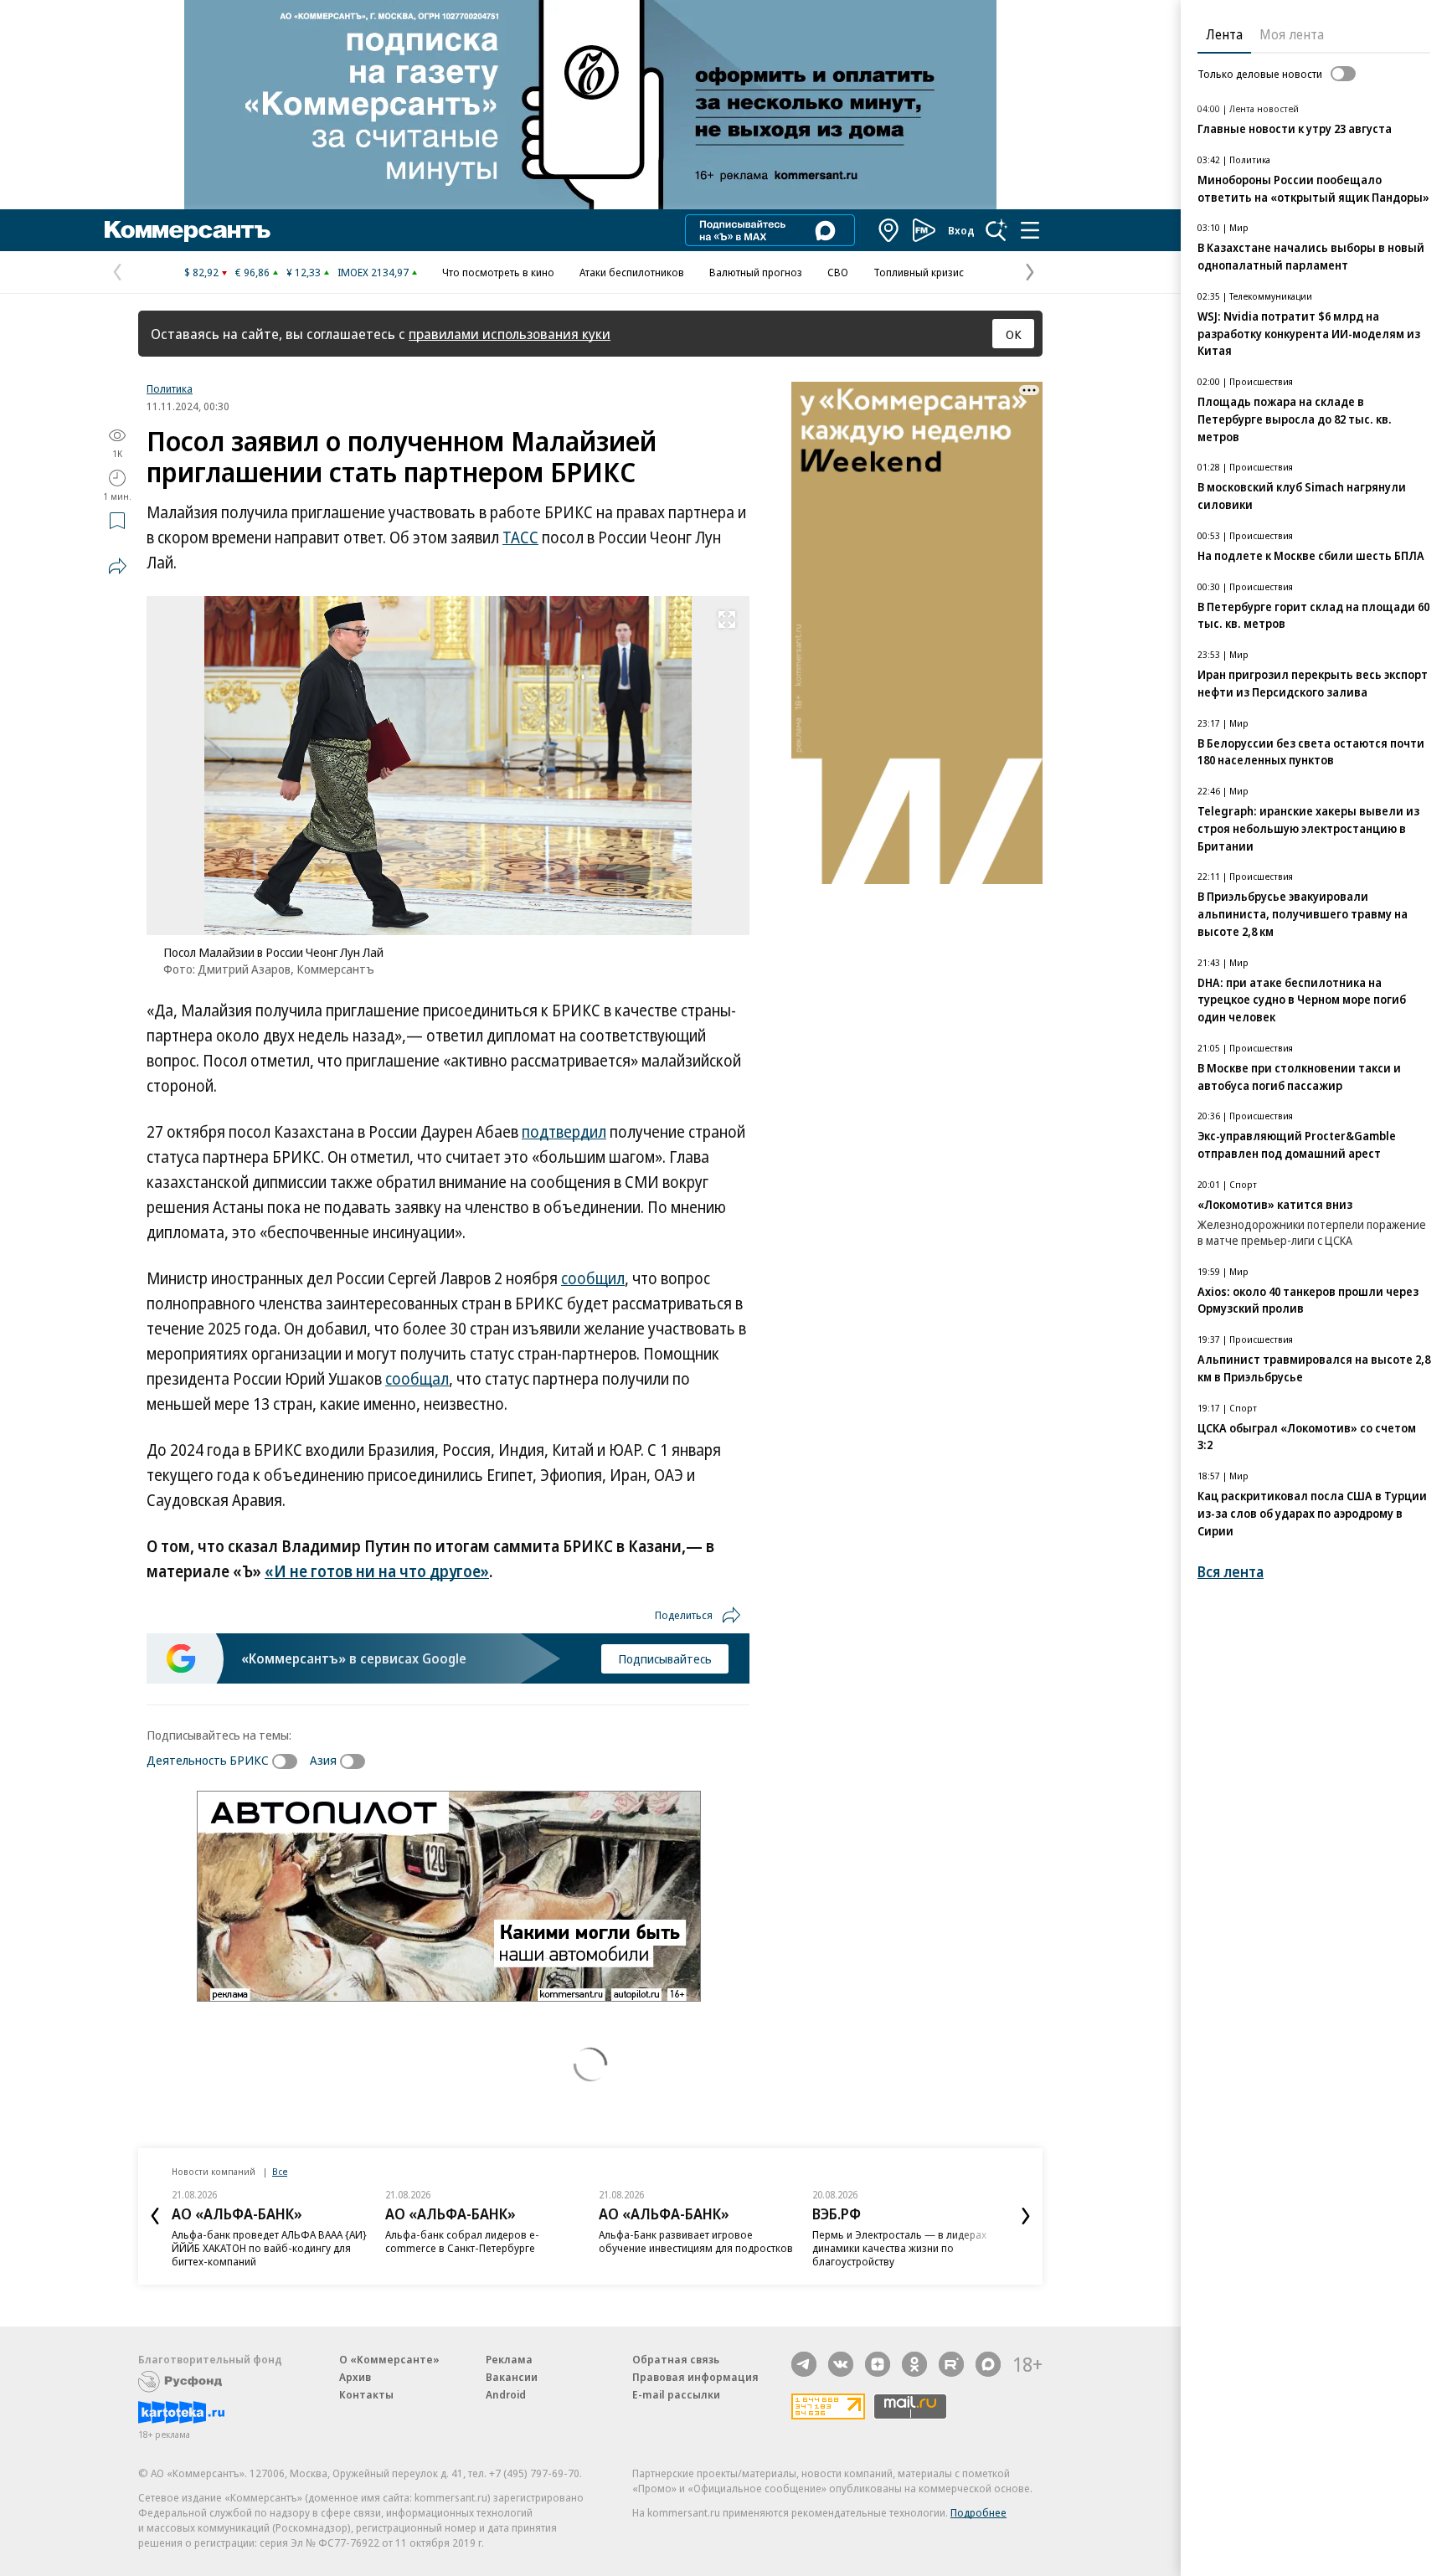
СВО (838, 272)
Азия (323, 1760)
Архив (355, 2377)
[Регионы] (889, 230)
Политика (170, 388)
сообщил (593, 1278)
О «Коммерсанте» (389, 2359)
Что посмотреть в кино (498, 272)
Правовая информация (695, 2377)
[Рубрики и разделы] (1030, 230)
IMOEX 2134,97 (373, 272)
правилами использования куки (510, 334)
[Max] (988, 2364)
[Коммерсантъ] (188, 230)
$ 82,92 (201, 272)
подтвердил (564, 1132)
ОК (1014, 334)
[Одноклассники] (914, 2364)
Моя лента (1292, 34)
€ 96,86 (252, 272)
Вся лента (1231, 1572)
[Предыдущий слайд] (155, 2216)
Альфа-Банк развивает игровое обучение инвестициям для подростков (696, 2241)
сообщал (417, 1379)
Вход (961, 230)
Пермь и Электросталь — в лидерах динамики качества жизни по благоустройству (899, 2248)
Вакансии (512, 2377)
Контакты (366, 2394)
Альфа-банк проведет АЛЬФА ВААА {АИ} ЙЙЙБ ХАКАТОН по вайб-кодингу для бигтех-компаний (269, 2248)
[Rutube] (951, 2364)
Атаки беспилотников (632, 272)
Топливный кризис (919, 272)
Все (280, 2171)
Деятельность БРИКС (208, 1760)
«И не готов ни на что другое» (377, 1571)
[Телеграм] (804, 2364)
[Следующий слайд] (1026, 2216)
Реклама (509, 2359)
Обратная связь (676, 2359)
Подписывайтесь (665, 1658)
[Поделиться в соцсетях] (117, 566)
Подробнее (978, 2512)
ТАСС (520, 537)
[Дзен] (878, 2364)
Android (506, 2394)
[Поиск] (996, 230)
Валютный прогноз (756, 272)
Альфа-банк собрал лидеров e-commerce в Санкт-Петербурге (462, 2241)
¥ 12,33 (304, 272)
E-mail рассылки (676, 2394)
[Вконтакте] (841, 2364)
